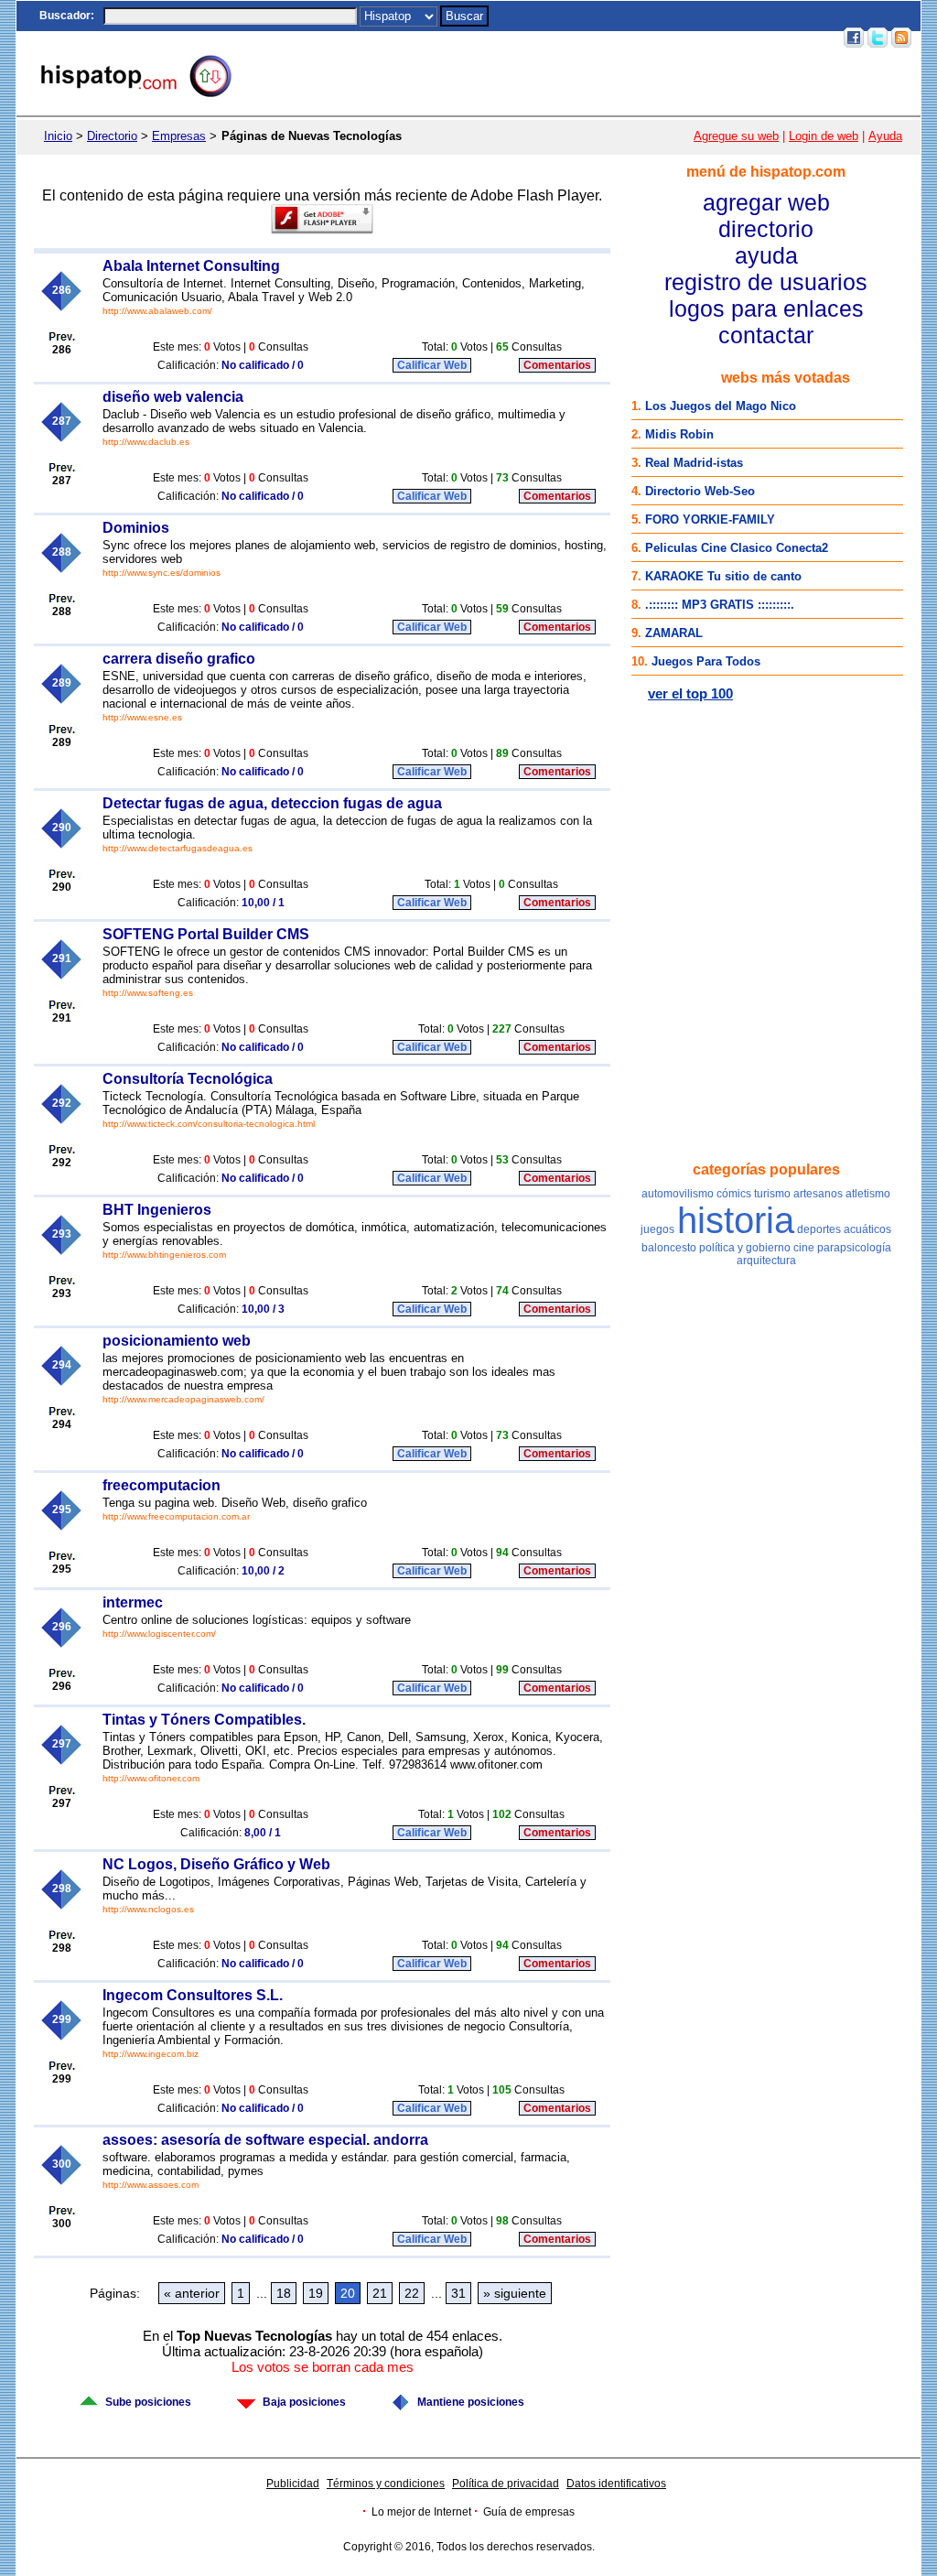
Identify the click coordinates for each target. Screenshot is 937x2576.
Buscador (65, 16)
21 (380, 2293)
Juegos (630, 38)
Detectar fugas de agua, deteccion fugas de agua (272, 803)
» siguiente (515, 2293)
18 (284, 2293)
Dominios (136, 528)
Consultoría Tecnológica (188, 1079)
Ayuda (885, 136)
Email (722, 38)
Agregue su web (736, 136)
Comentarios (557, 365)
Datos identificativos (616, 2484)
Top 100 (678, 38)
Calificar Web (432, 365)
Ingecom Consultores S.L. (193, 1995)
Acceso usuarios (790, 38)
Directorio (112, 136)
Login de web (824, 136)
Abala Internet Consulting (191, 266)
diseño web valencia (173, 397)
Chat (534, 38)
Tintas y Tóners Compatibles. (204, 1720)
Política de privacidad (506, 2484)
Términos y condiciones (386, 2484)
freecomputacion (162, 1485)
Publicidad (293, 2484)
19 (316, 2293)
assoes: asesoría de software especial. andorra (265, 2140)
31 (458, 2293)
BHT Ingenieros (157, 1210)
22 (412, 2293)
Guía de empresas (529, 2512)
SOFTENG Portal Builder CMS (206, 934)
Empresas (179, 136)
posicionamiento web (177, 1341)
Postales (578, 38)
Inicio (499, 38)
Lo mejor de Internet (421, 2512)
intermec (133, 1602)
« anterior (192, 2293)
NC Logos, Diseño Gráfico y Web (216, 1864)
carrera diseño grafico (179, 659)
